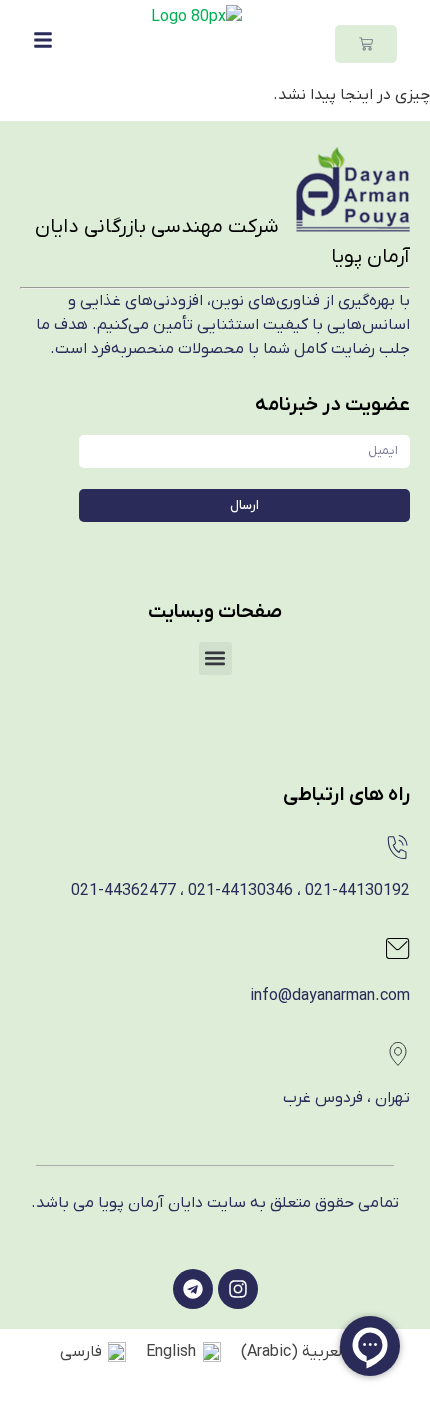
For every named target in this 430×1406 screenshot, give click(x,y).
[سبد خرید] (366, 44)
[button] (215, 658)
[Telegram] (193, 1289)
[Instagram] (238, 1289)
